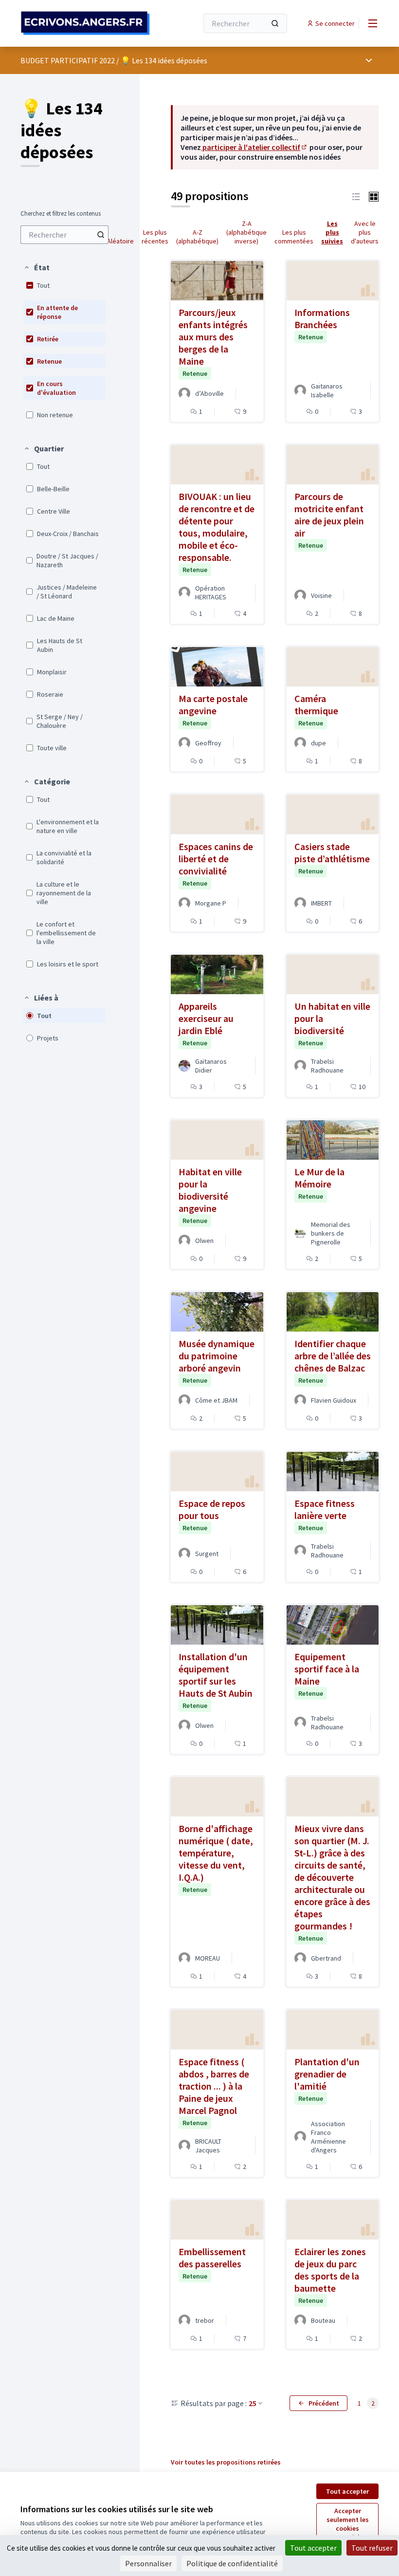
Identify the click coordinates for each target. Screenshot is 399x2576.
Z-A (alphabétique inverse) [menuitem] (246, 232)
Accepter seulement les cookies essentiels (348, 2524)
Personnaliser (148, 2563)
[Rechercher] (275, 23)
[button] (36, 267)
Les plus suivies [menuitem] (332, 232)
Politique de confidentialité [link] (232, 2563)
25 (253, 2403)
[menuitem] (64, 235)
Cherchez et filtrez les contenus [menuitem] (61, 214)
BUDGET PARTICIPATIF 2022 (68, 60)
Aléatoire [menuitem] (120, 241)
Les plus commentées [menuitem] (294, 237)
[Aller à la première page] (85, 23)
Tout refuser (372, 2548)
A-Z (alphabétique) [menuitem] (197, 237)
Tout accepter (347, 2491)
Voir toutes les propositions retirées (226, 2462)
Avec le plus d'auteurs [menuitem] (365, 232)
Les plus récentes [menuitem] (155, 237)
